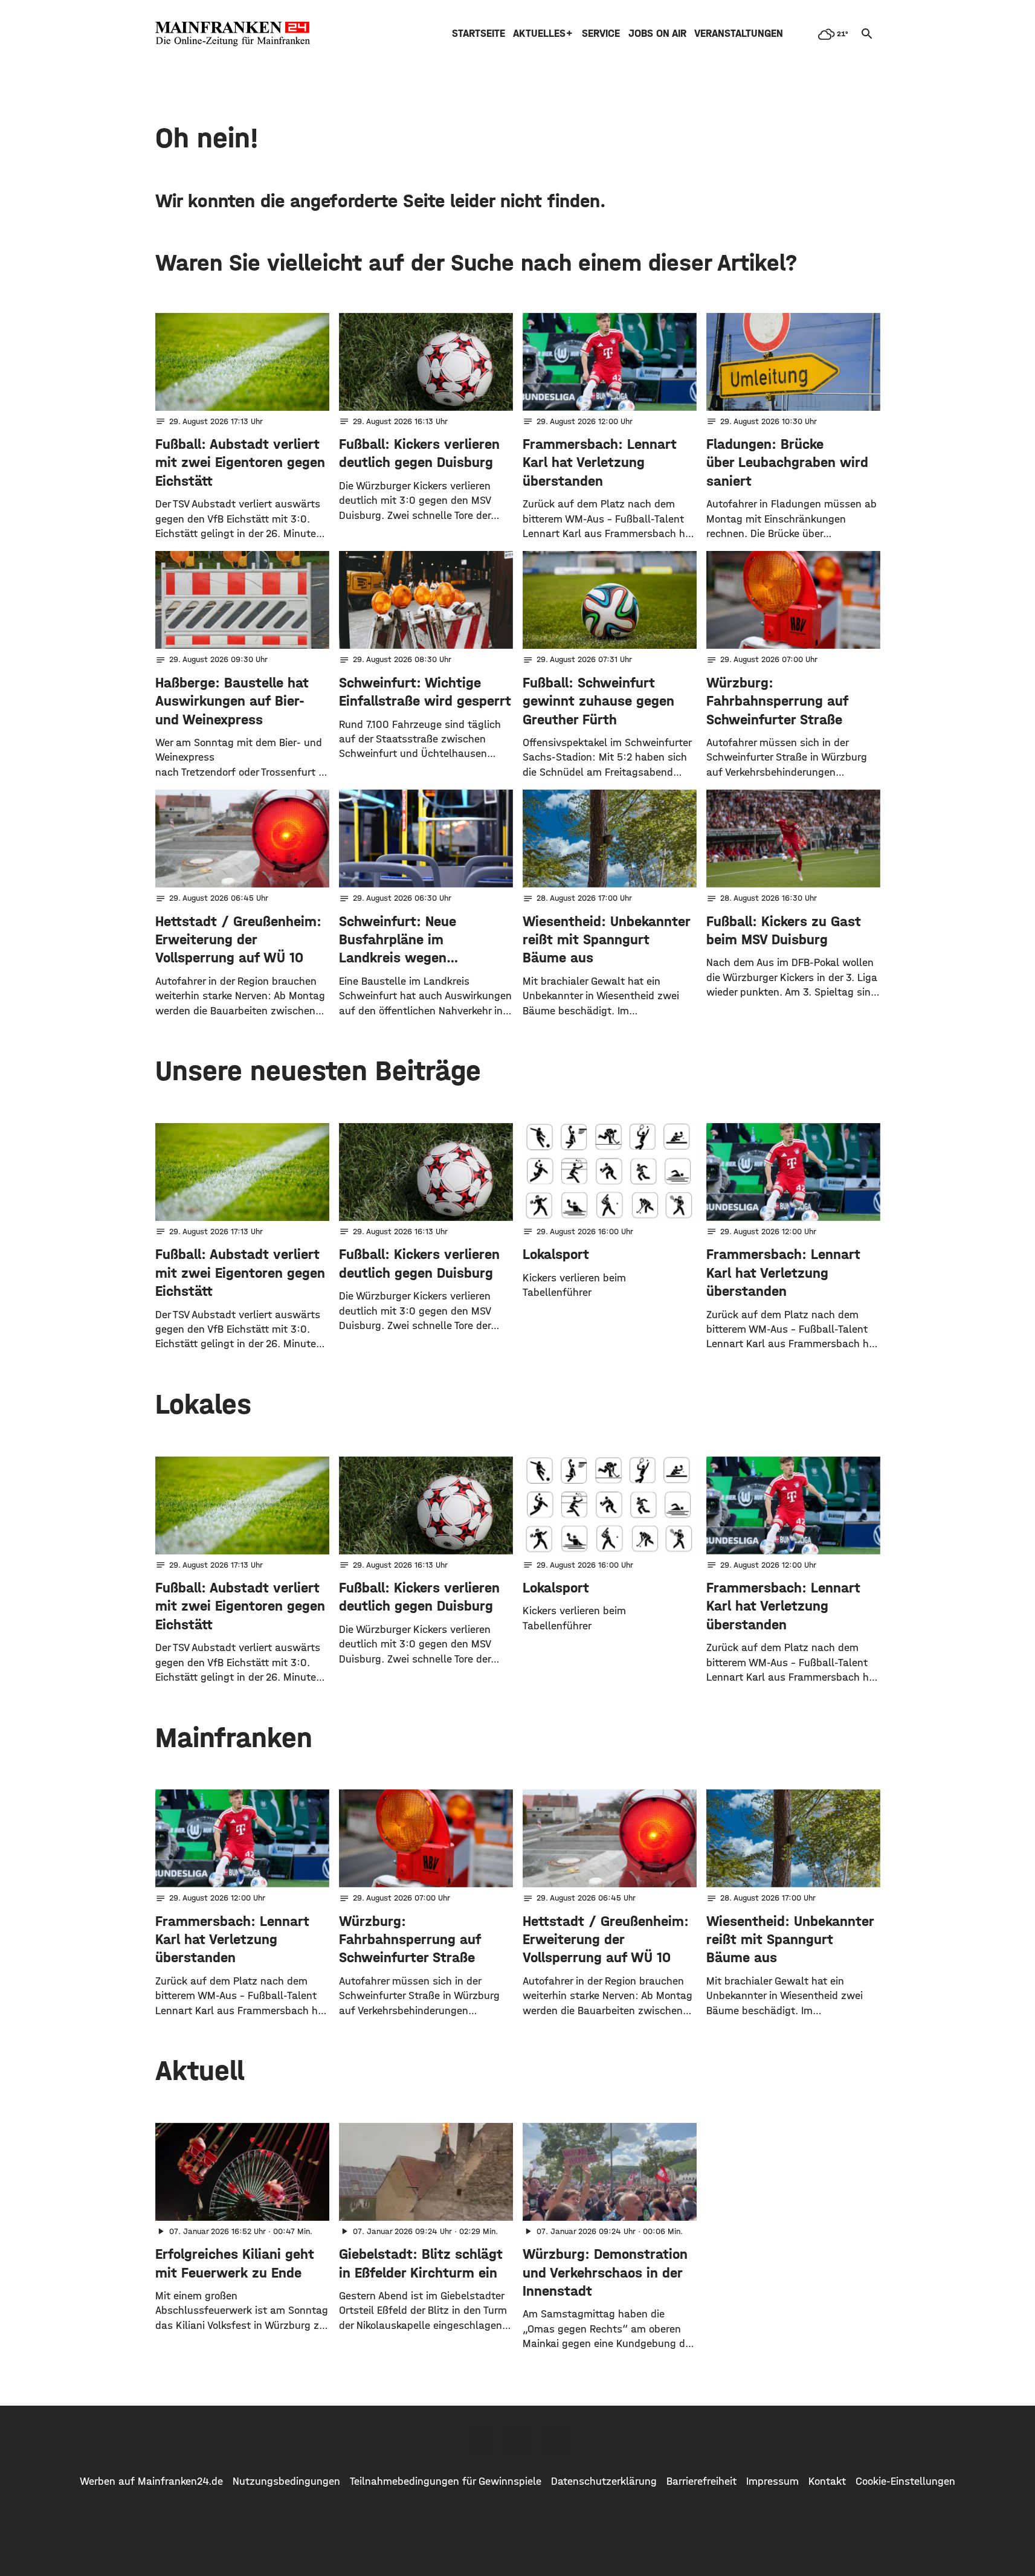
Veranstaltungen (739, 34)
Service (601, 34)
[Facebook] (480, 2440)
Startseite (479, 34)
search (867, 34)
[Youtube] (555, 2440)
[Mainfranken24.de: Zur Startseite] (233, 34)
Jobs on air (657, 34)
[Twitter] (518, 2440)
